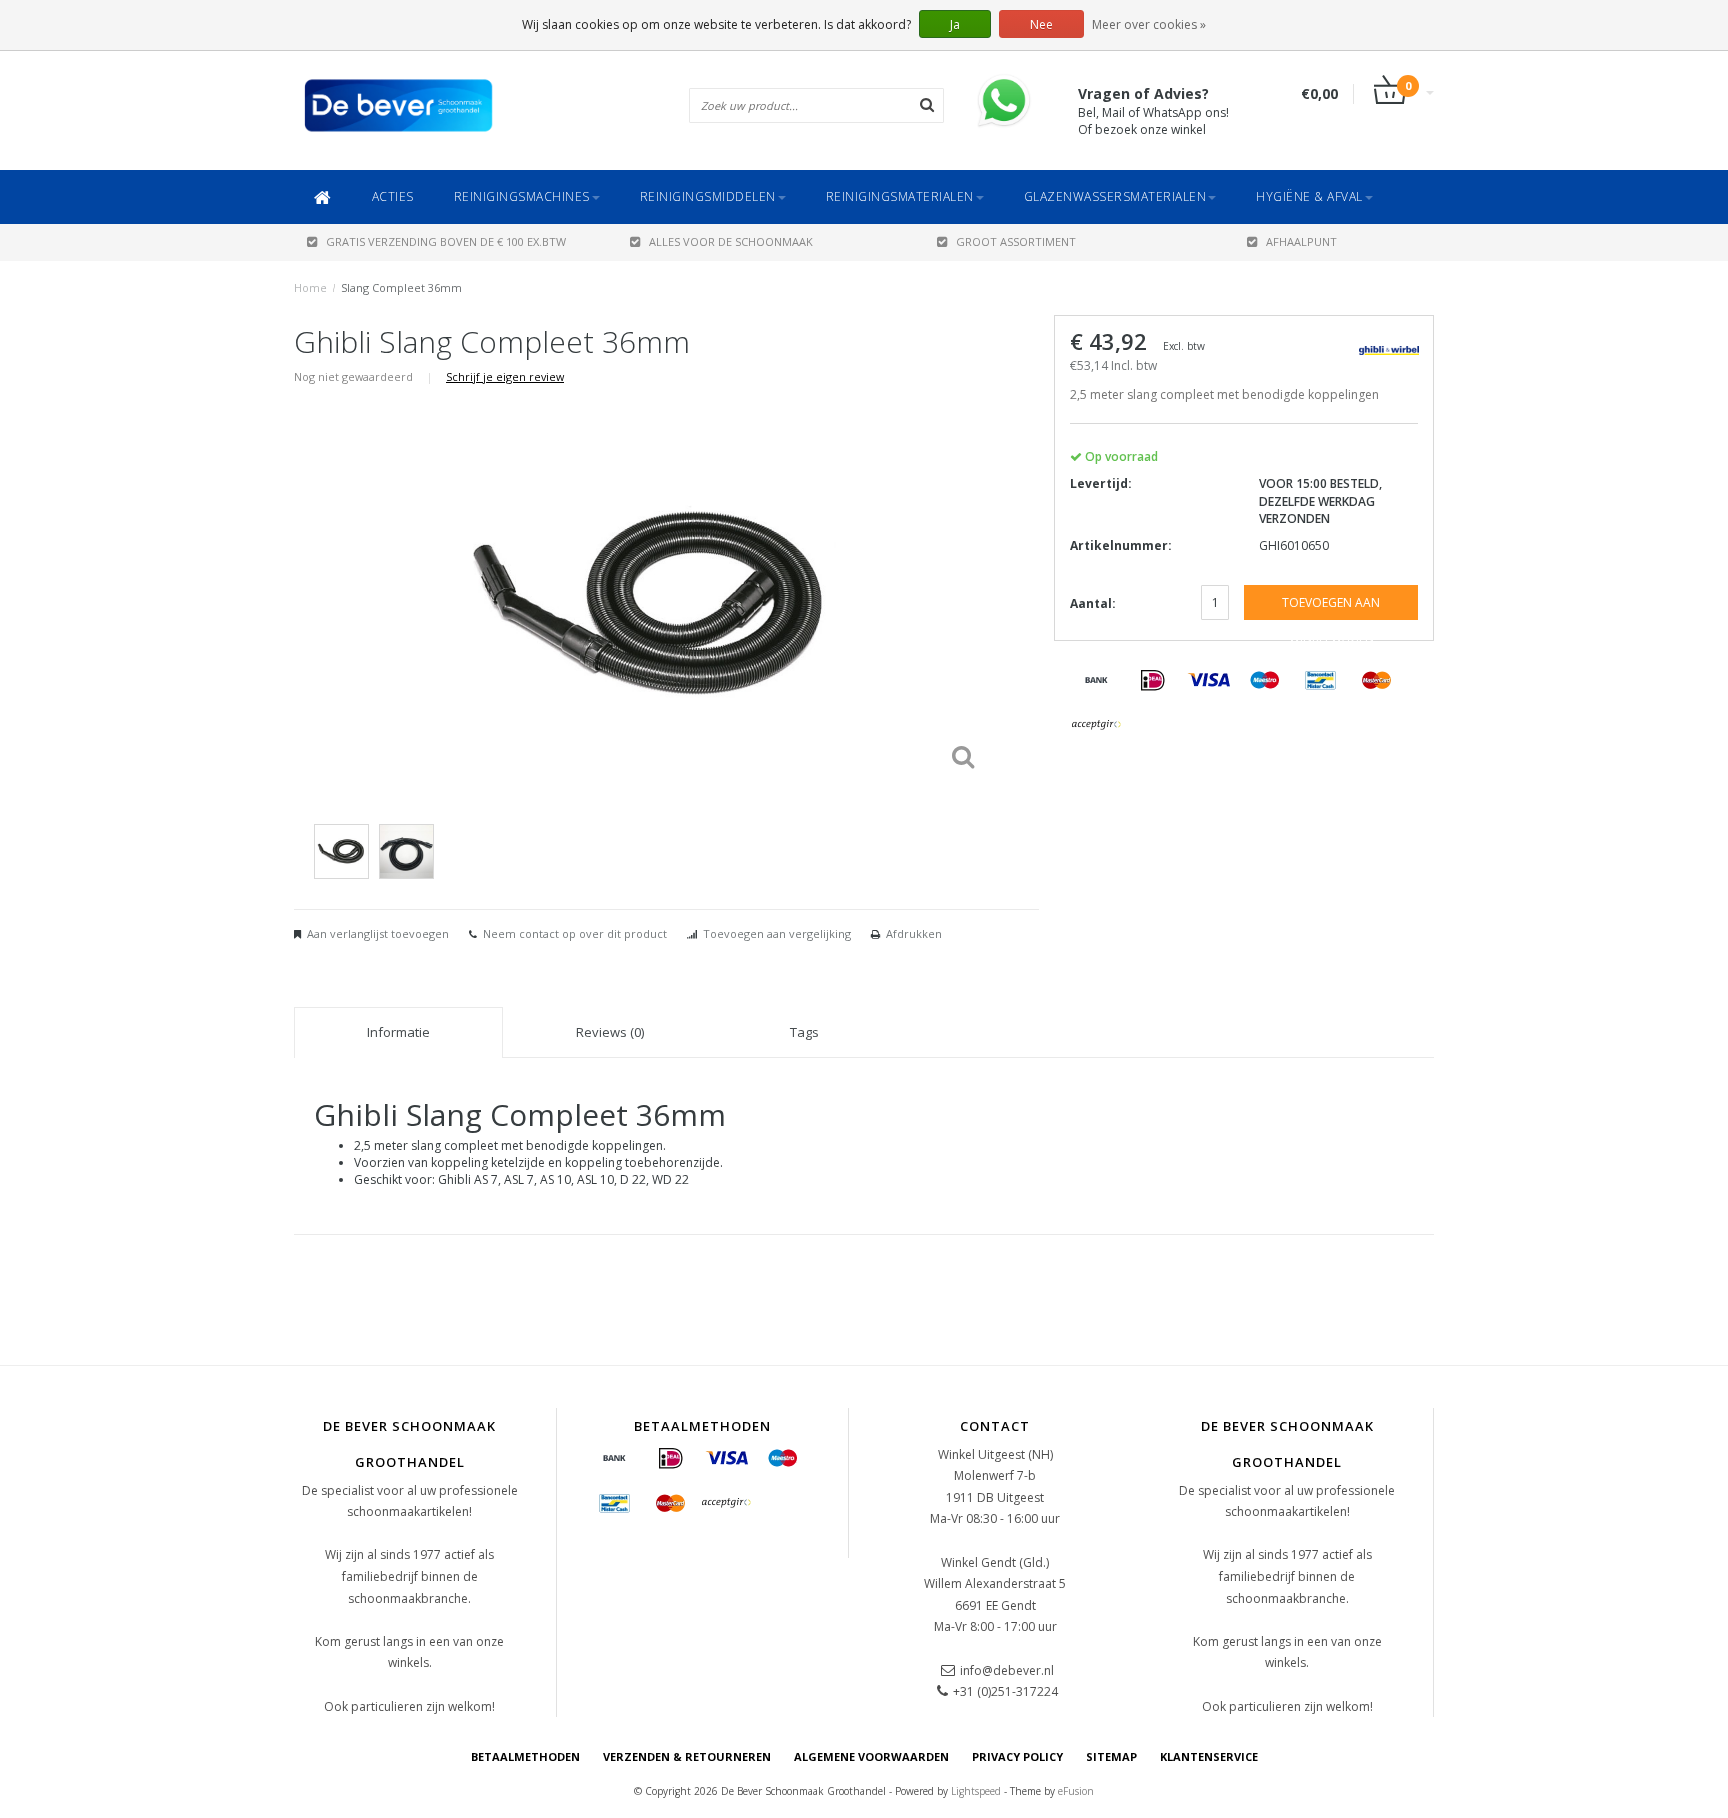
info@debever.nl (1007, 1670)
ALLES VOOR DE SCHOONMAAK (731, 241)
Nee (1041, 24)
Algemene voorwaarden (871, 1756)
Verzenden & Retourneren (687, 1756)
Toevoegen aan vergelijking (777, 933)
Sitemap (1111, 1756)
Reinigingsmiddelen (708, 196)
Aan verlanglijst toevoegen (378, 933)
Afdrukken (914, 933)
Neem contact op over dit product (575, 933)
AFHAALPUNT (1301, 241)
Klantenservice (1209, 1756)
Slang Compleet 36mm (401, 287)
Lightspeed (976, 1791)
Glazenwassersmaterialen (1115, 196)
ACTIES (393, 196)
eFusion (1076, 1791)
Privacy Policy (1017, 1756)
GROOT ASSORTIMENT (1016, 241)
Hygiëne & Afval (1309, 196)
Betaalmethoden (525, 1756)
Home (310, 287)
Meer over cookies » (1149, 24)
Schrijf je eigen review (505, 376)
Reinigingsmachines (522, 196)
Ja (955, 24)
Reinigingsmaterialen (900, 196)
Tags (804, 1032)
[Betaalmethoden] (1097, 681)
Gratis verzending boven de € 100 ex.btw (446, 241)
